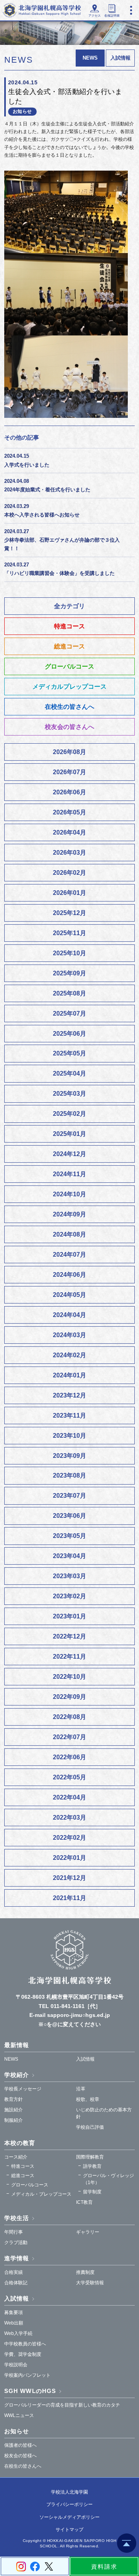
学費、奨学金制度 (23, 2354)
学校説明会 (16, 2365)
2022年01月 (69, 1858)
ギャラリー (88, 2232)
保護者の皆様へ (20, 2445)
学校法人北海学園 (69, 2492)
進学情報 (17, 2258)
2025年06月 (69, 1034)
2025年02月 (69, 1114)
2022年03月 (69, 1817)
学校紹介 (17, 2075)
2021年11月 (69, 1898)
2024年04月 (69, 1315)
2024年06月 (69, 1275)
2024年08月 (69, 1234)
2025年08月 (69, 993)
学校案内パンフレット (27, 2375)
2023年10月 (69, 1436)
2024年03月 (69, 1335)
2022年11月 (69, 1657)
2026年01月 (69, 893)
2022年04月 (69, 1797)
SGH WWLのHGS (30, 2391)
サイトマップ (69, 2530)
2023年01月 (69, 1616)
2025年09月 (69, 973)
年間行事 (14, 2232)
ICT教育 (84, 2202)
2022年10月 (69, 1677)
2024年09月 (69, 1214)
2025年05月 (69, 1053)
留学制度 (92, 2192)
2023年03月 (69, 1576)
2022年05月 (69, 1777)
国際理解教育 (90, 2157)
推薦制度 (85, 2272)
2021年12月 (69, 1878)
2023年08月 (69, 1475)
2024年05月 (69, 1295)
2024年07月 (69, 1255)
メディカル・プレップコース (41, 2194)
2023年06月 (69, 1516)
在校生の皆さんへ (69, 707)
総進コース (69, 646)
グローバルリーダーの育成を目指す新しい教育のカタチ (62, 2405)
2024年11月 (69, 1174)
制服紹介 (14, 2120)
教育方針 (14, 2099)
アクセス (95, 16)
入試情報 (120, 58)
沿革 (81, 2089)
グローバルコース (69, 666)
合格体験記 (16, 2283)
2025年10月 (69, 953)
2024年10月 (69, 1194)
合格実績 (14, 2272)
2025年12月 (69, 913)
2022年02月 (69, 1838)
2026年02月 (69, 873)
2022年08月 (69, 1717)
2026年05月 (69, 812)
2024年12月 (69, 1154)
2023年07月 (69, 1496)
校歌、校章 (88, 2099)
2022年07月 (69, 1737)
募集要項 (14, 2313)
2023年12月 (69, 1395)
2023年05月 (69, 1536)
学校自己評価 (90, 2127)
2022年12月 (69, 1636)
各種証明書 (112, 16)
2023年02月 (69, 1596)
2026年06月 (69, 792)
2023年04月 (69, 1556)
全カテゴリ (69, 606)
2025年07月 (69, 1013)
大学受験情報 (90, 2283)
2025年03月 (69, 1094)
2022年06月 (69, 1757)
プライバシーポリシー (69, 2504)
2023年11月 (69, 1415)
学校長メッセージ (23, 2089)
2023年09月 (69, 1456)
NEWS (11, 2059)
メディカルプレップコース (69, 687)
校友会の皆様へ (20, 2456)
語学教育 (92, 2166)
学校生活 (17, 2218)
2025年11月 (69, 933)
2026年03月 (69, 853)
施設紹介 (14, 2110)
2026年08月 (69, 752)
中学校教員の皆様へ (25, 2344)
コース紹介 (16, 2157)
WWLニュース (19, 2415)
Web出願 (14, 2323)
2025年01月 (69, 1134)
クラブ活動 (16, 2242)
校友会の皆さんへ (69, 727)
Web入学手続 (18, 2333)
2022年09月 (69, 1697)
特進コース (69, 626)
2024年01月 (69, 1375)
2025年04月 (69, 1073)
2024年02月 (69, 1355)
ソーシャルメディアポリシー (69, 2517)
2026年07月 (69, 772)
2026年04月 (69, 832)
